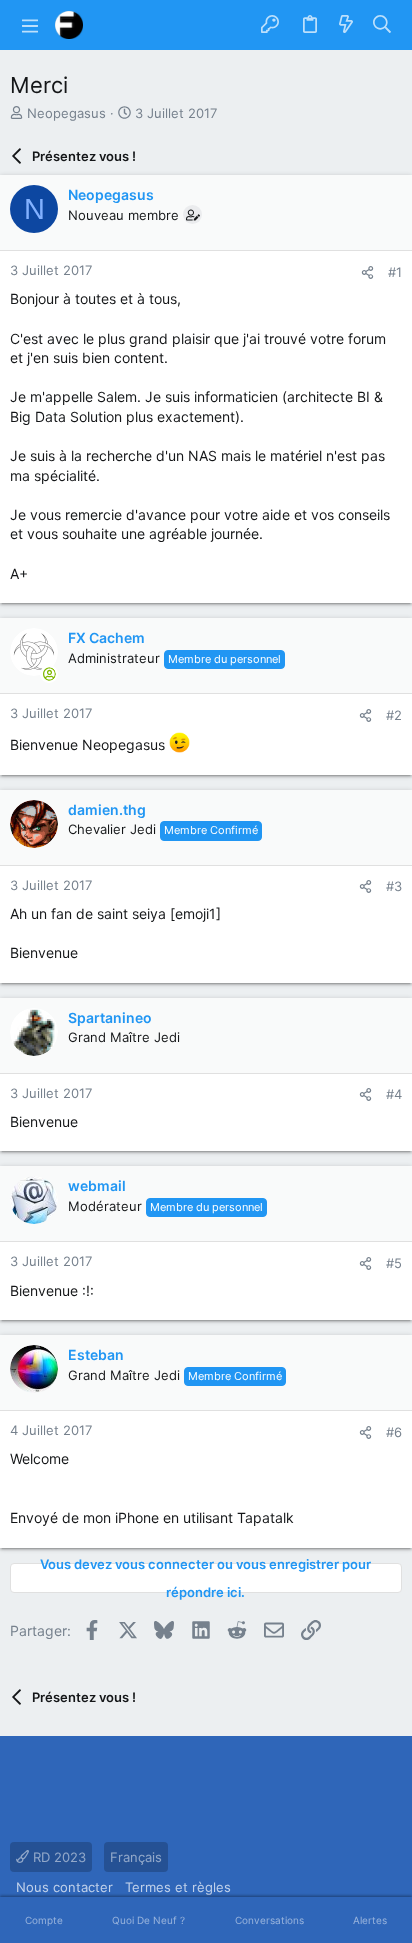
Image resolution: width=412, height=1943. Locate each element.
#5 (394, 1263)
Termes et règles (178, 1887)
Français (136, 1857)
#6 (394, 1432)
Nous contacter (64, 1887)
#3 (394, 886)
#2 (394, 715)
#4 (394, 1094)
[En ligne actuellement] (49, 674)
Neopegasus (66, 113)
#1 (395, 272)
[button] (30, 25)
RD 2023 (57, 1857)
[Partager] (367, 272)
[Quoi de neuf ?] (346, 25)
